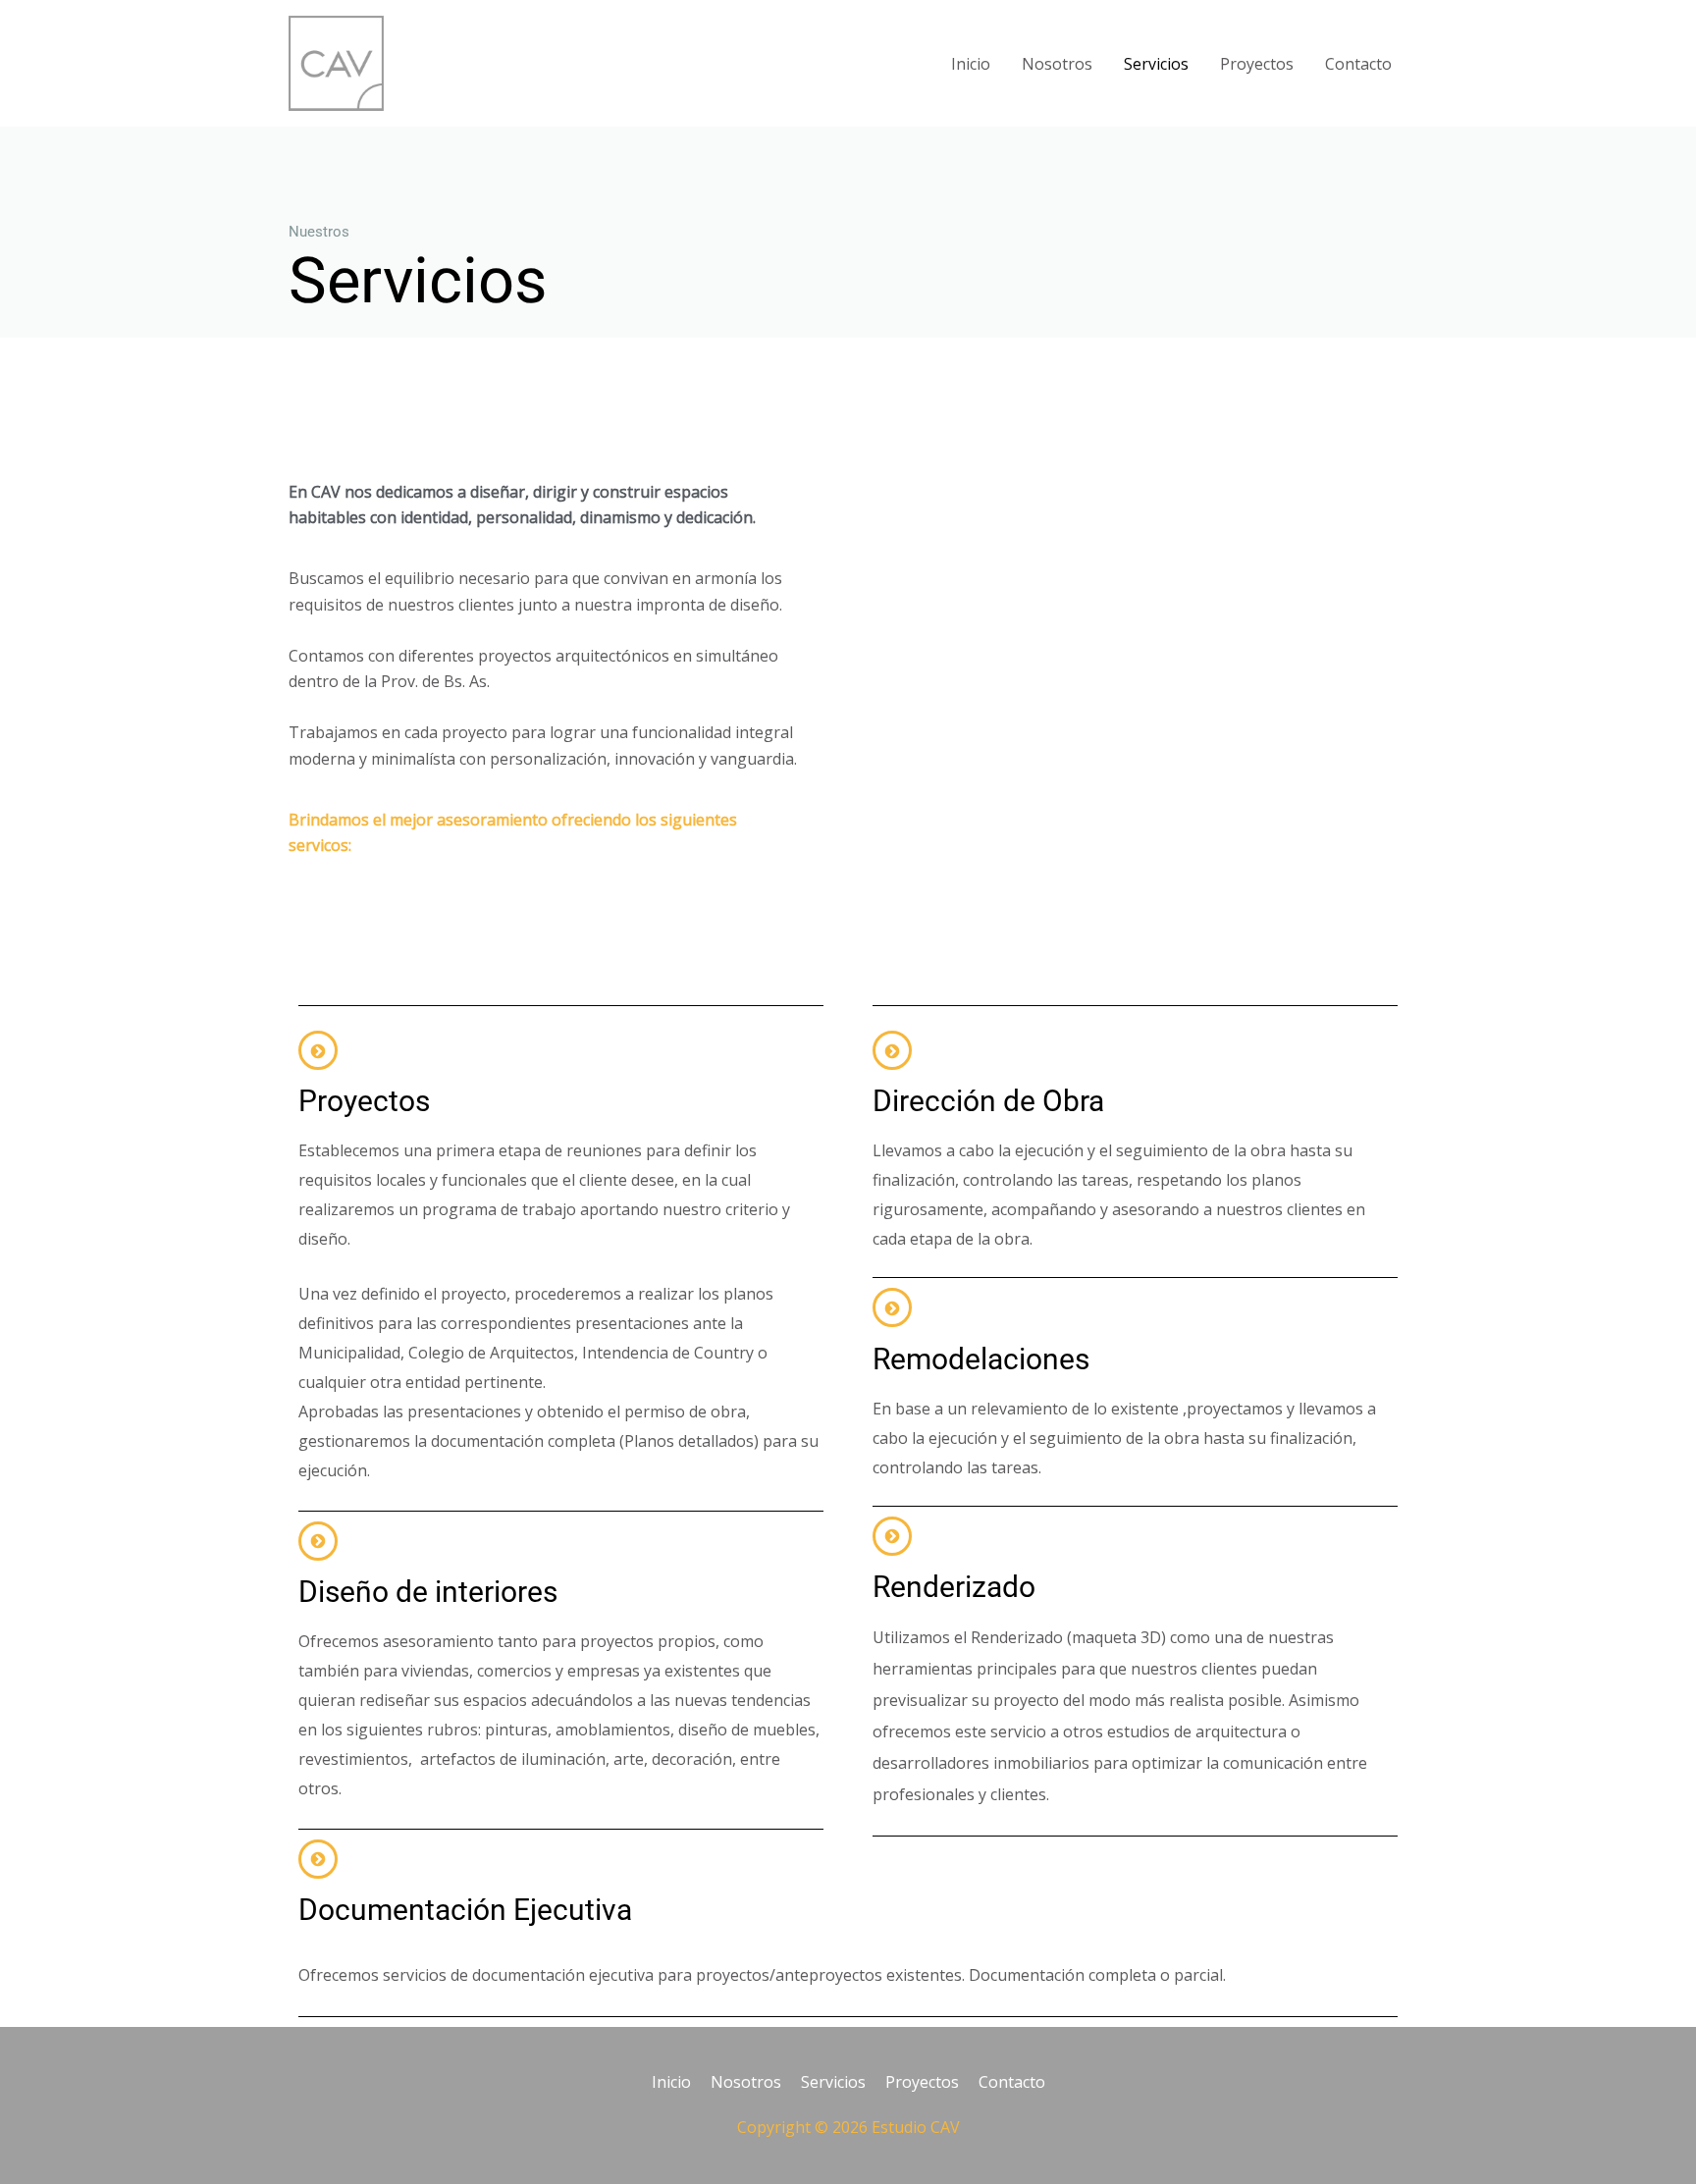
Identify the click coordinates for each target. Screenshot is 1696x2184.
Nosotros (1057, 64)
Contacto (1358, 64)
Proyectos (1257, 64)
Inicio (971, 64)
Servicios (1156, 64)
